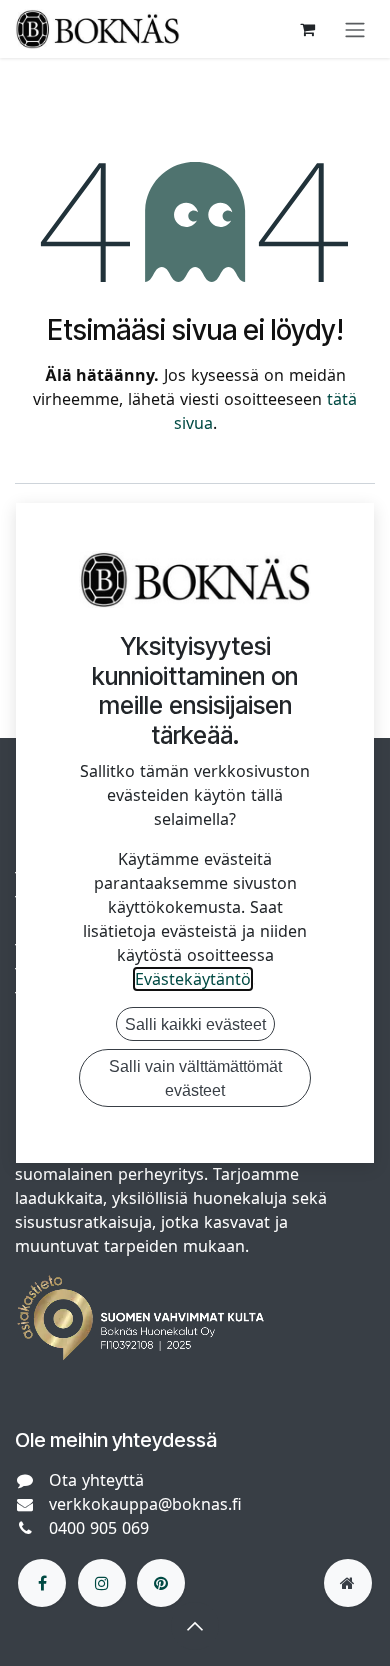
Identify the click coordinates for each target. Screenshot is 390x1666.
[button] (195, 1626)
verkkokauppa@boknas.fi (145, 1504)
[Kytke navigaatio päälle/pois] (355, 29)
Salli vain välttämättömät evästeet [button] (195, 1078)
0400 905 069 (99, 1528)
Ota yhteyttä (96, 1480)
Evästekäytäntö (193, 979)
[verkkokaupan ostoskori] (307, 29)
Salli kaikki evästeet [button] (195, 1024)
